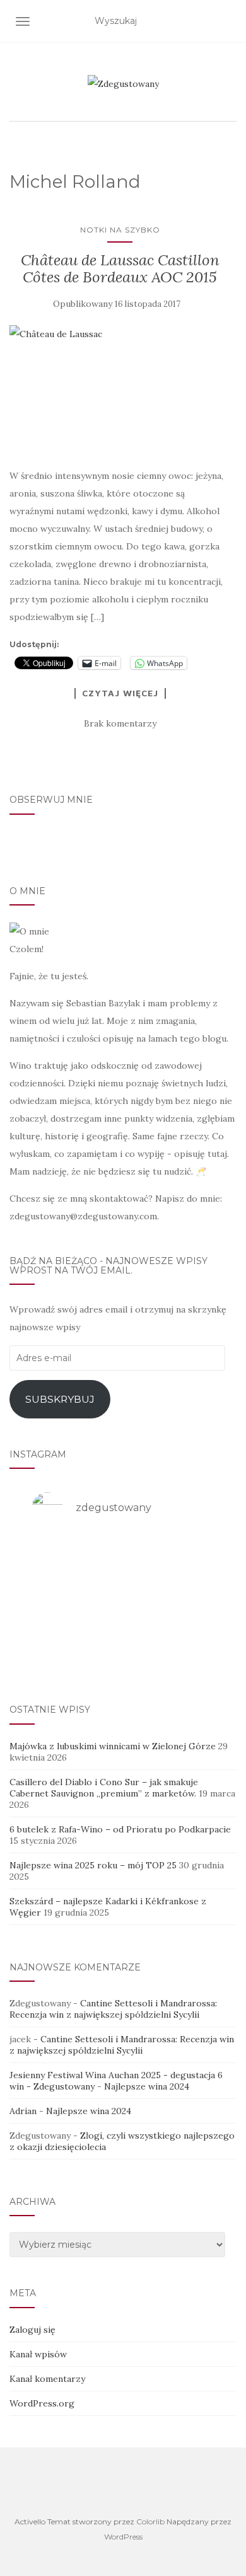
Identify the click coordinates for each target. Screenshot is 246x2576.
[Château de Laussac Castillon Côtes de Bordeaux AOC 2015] (120, 390)
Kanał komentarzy (47, 2379)
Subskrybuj (60, 1399)
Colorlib (150, 2521)
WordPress (123, 2537)
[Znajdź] (229, 21)
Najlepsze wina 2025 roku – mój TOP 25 (93, 1865)
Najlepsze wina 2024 (147, 2086)
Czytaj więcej (120, 693)
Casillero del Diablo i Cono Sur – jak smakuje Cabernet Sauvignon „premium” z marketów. (104, 1788)
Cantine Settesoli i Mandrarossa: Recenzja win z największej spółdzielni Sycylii (113, 2009)
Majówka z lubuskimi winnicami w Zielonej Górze (113, 1746)
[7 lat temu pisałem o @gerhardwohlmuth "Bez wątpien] (123, 1653)
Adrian (23, 2111)
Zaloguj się (32, 2330)
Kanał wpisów (38, 2354)
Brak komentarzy (120, 723)
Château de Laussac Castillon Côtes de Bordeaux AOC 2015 (120, 268)
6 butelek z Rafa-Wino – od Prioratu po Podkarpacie (120, 1829)
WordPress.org (42, 2403)
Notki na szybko (120, 230)
